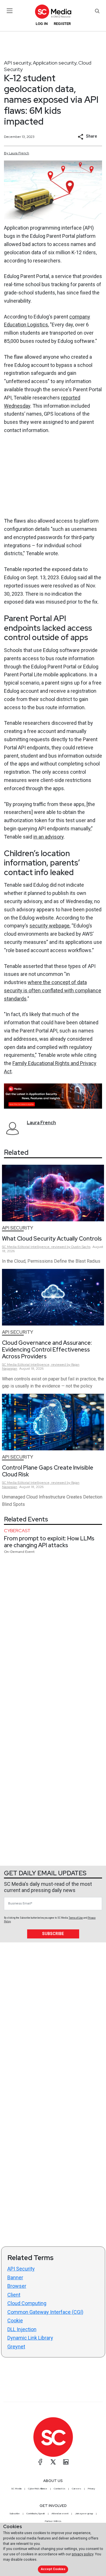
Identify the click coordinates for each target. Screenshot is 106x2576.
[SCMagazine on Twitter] (53, 2462)
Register (62, 24)
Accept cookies (53, 2569)
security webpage (49, 926)
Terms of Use (76, 1918)
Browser (17, 2286)
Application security (55, 63)
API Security (21, 2269)
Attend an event (60, 2513)
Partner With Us (53, 2521)
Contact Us (60, 2489)
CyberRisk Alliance (38, 2489)
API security (18, 63)
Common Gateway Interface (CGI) (45, 2312)
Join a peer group (84, 2513)
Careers (76, 2489)
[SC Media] (53, 11)
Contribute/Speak (36, 2513)
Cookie (15, 2320)
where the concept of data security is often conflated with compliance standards (53, 990)
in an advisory (48, 837)
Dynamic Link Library (30, 2338)
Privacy (91, 2489)
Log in (42, 24)
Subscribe (53, 1934)
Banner (15, 2277)
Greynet (16, 2347)
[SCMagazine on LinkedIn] (66, 2462)
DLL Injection (22, 2329)
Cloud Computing (27, 2303)
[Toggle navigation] (10, 11)
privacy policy (83, 2554)
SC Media (16, 2489)
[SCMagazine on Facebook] (40, 2462)
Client (14, 2295)
